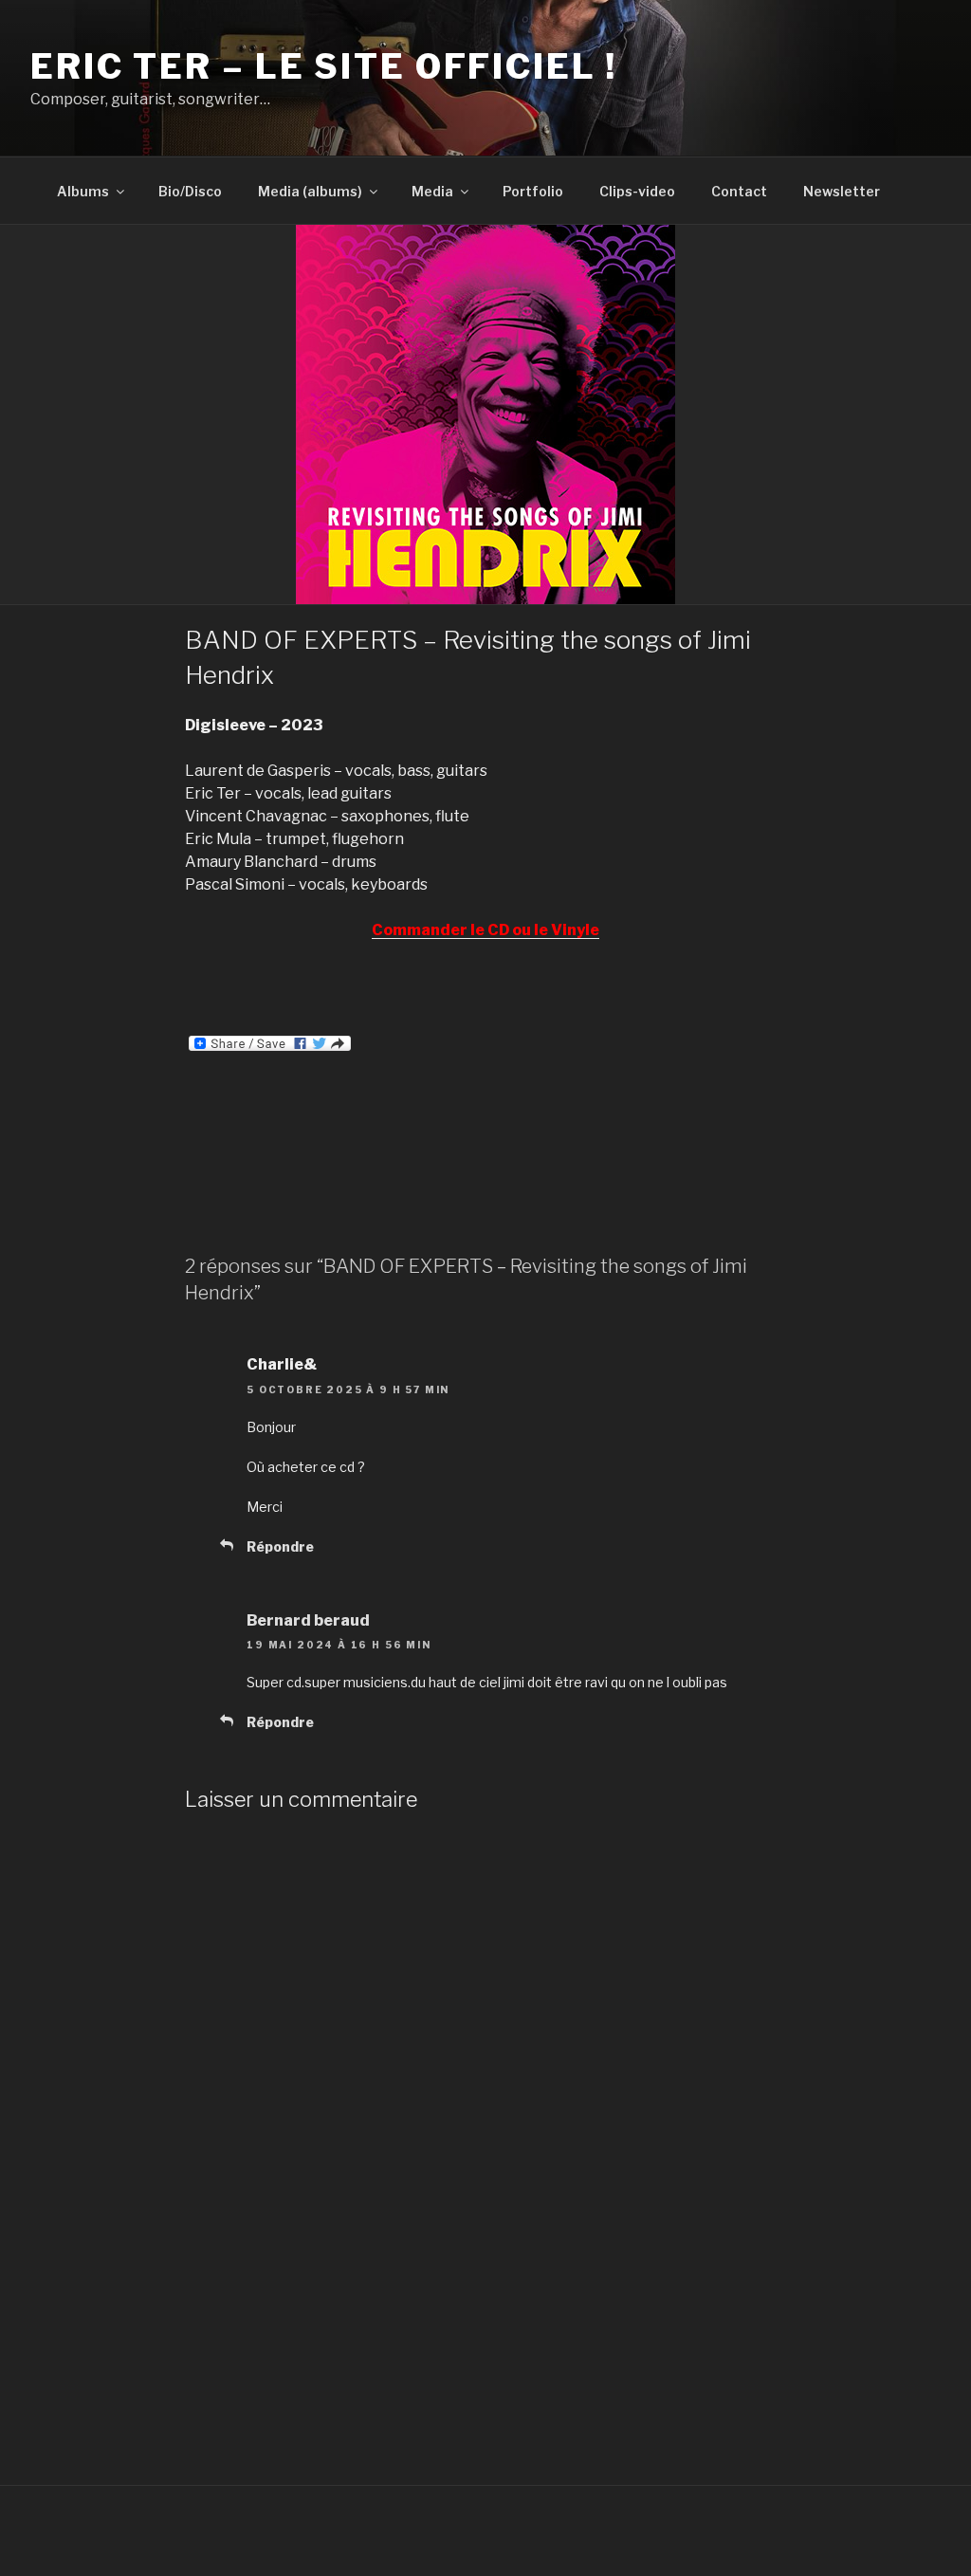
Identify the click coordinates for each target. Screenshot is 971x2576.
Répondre (280, 1546)
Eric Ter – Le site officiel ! (324, 66)
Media (432, 191)
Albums (83, 191)
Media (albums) (310, 191)
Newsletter (842, 191)
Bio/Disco (190, 191)
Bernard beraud (308, 1620)
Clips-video (637, 191)
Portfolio (533, 191)
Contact (739, 191)
